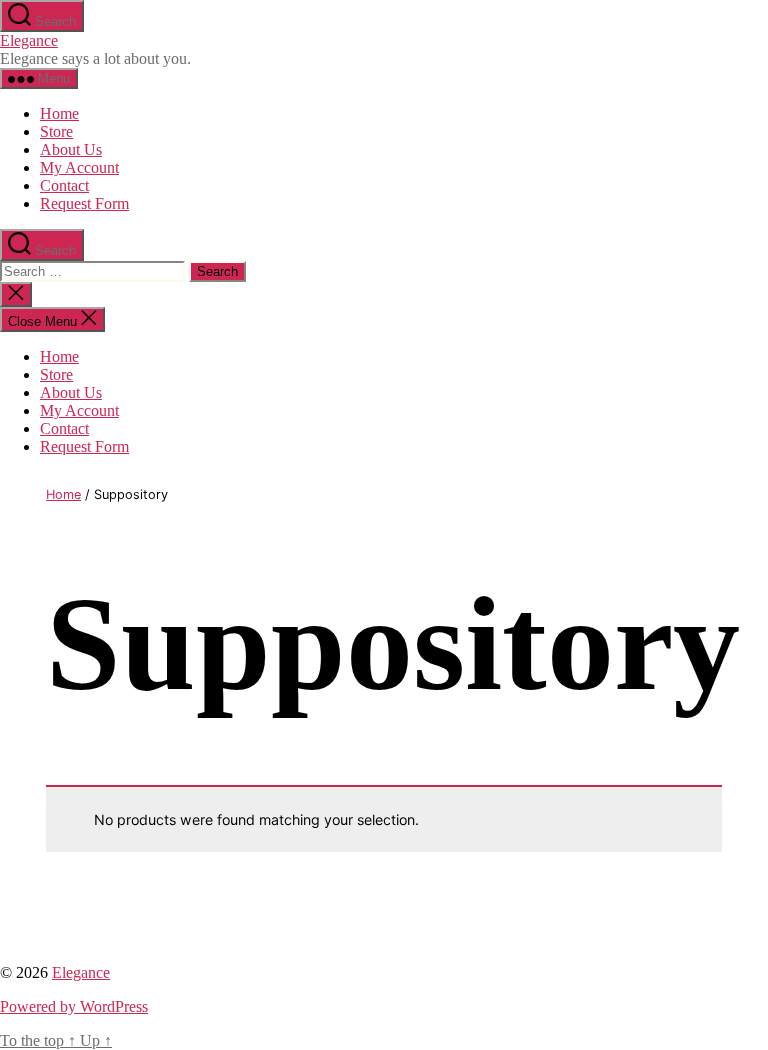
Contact (64, 185)
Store (56, 131)
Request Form (84, 203)
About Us (71, 149)
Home (59, 113)
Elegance (29, 40)
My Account (79, 167)
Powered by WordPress (74, 1006)
